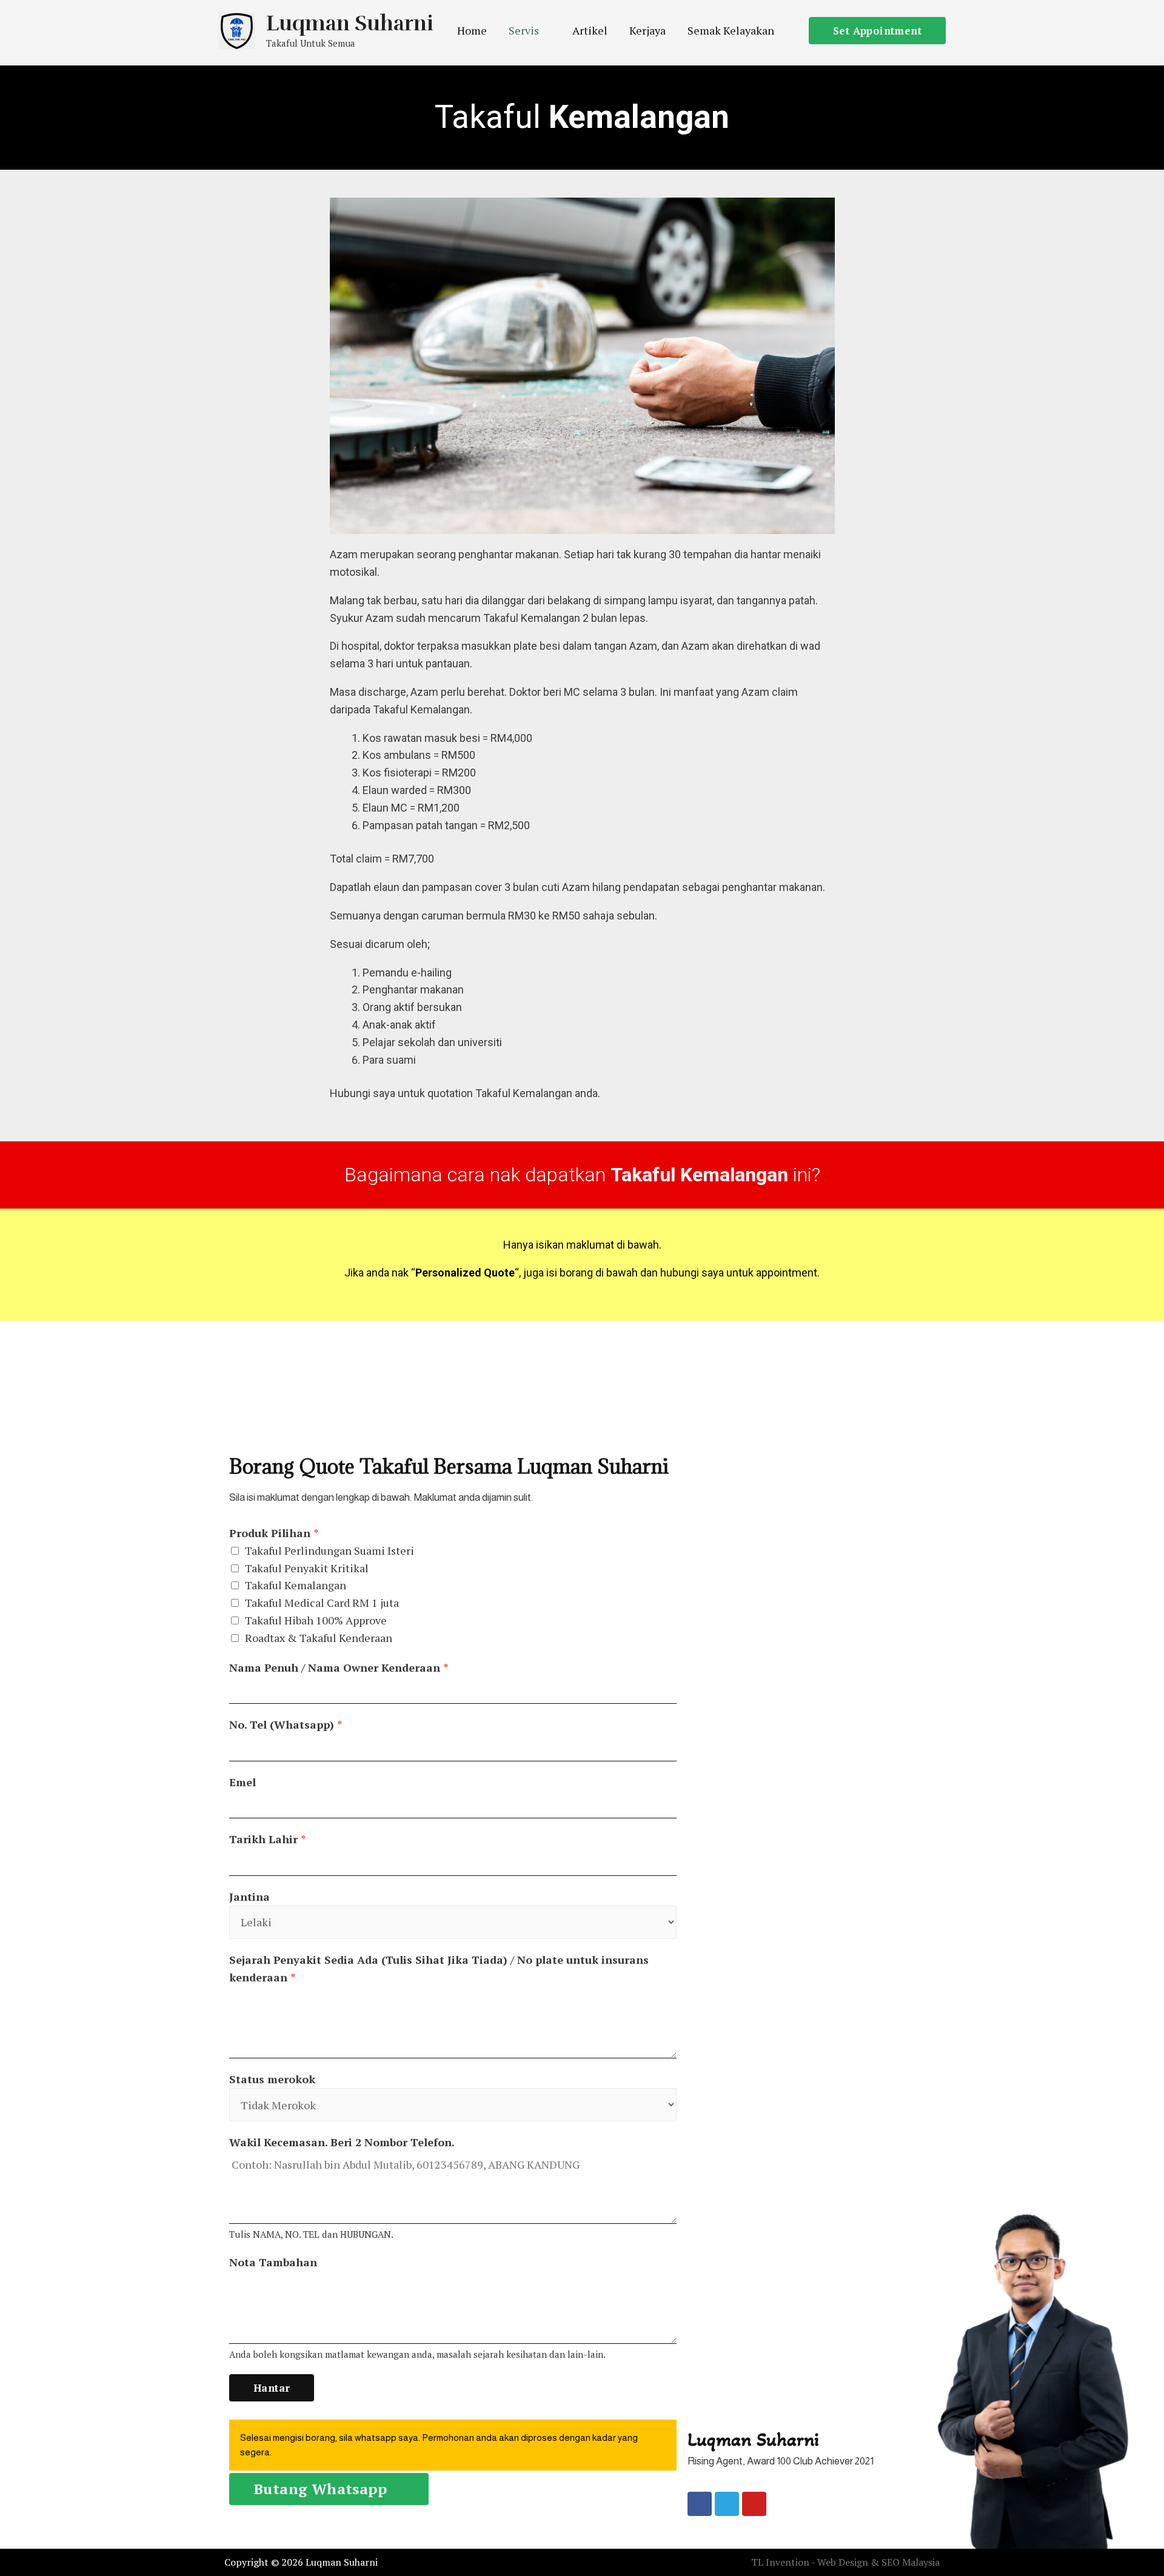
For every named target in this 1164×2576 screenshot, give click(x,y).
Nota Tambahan (273, 2262)
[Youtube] (754, 2504)
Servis (524, 30)
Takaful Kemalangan (296, 1585)
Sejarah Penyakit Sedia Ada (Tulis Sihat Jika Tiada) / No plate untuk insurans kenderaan (439, 1968)
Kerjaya (647, 30)
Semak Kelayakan (731, 30)
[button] (329, 2489)
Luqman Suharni (350, 23)
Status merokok (272, 2079)
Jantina (249, 1897)
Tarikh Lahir (268, 1839)
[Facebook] (700, 2504)
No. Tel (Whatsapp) (286, 1724)
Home (472, 30)
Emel (242, 1782)
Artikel (590, 30)
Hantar (272, 2388)
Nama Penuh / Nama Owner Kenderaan (339, 1667)
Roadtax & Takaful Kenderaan (319, 1638)
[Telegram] (727, 2504)
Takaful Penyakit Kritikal (307, 1568)
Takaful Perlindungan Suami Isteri (329, 1550)
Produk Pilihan (274, 1533)
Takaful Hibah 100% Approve (316, 1620)
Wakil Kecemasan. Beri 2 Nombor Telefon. (342, 2142)
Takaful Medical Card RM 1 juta (322, 1603)
